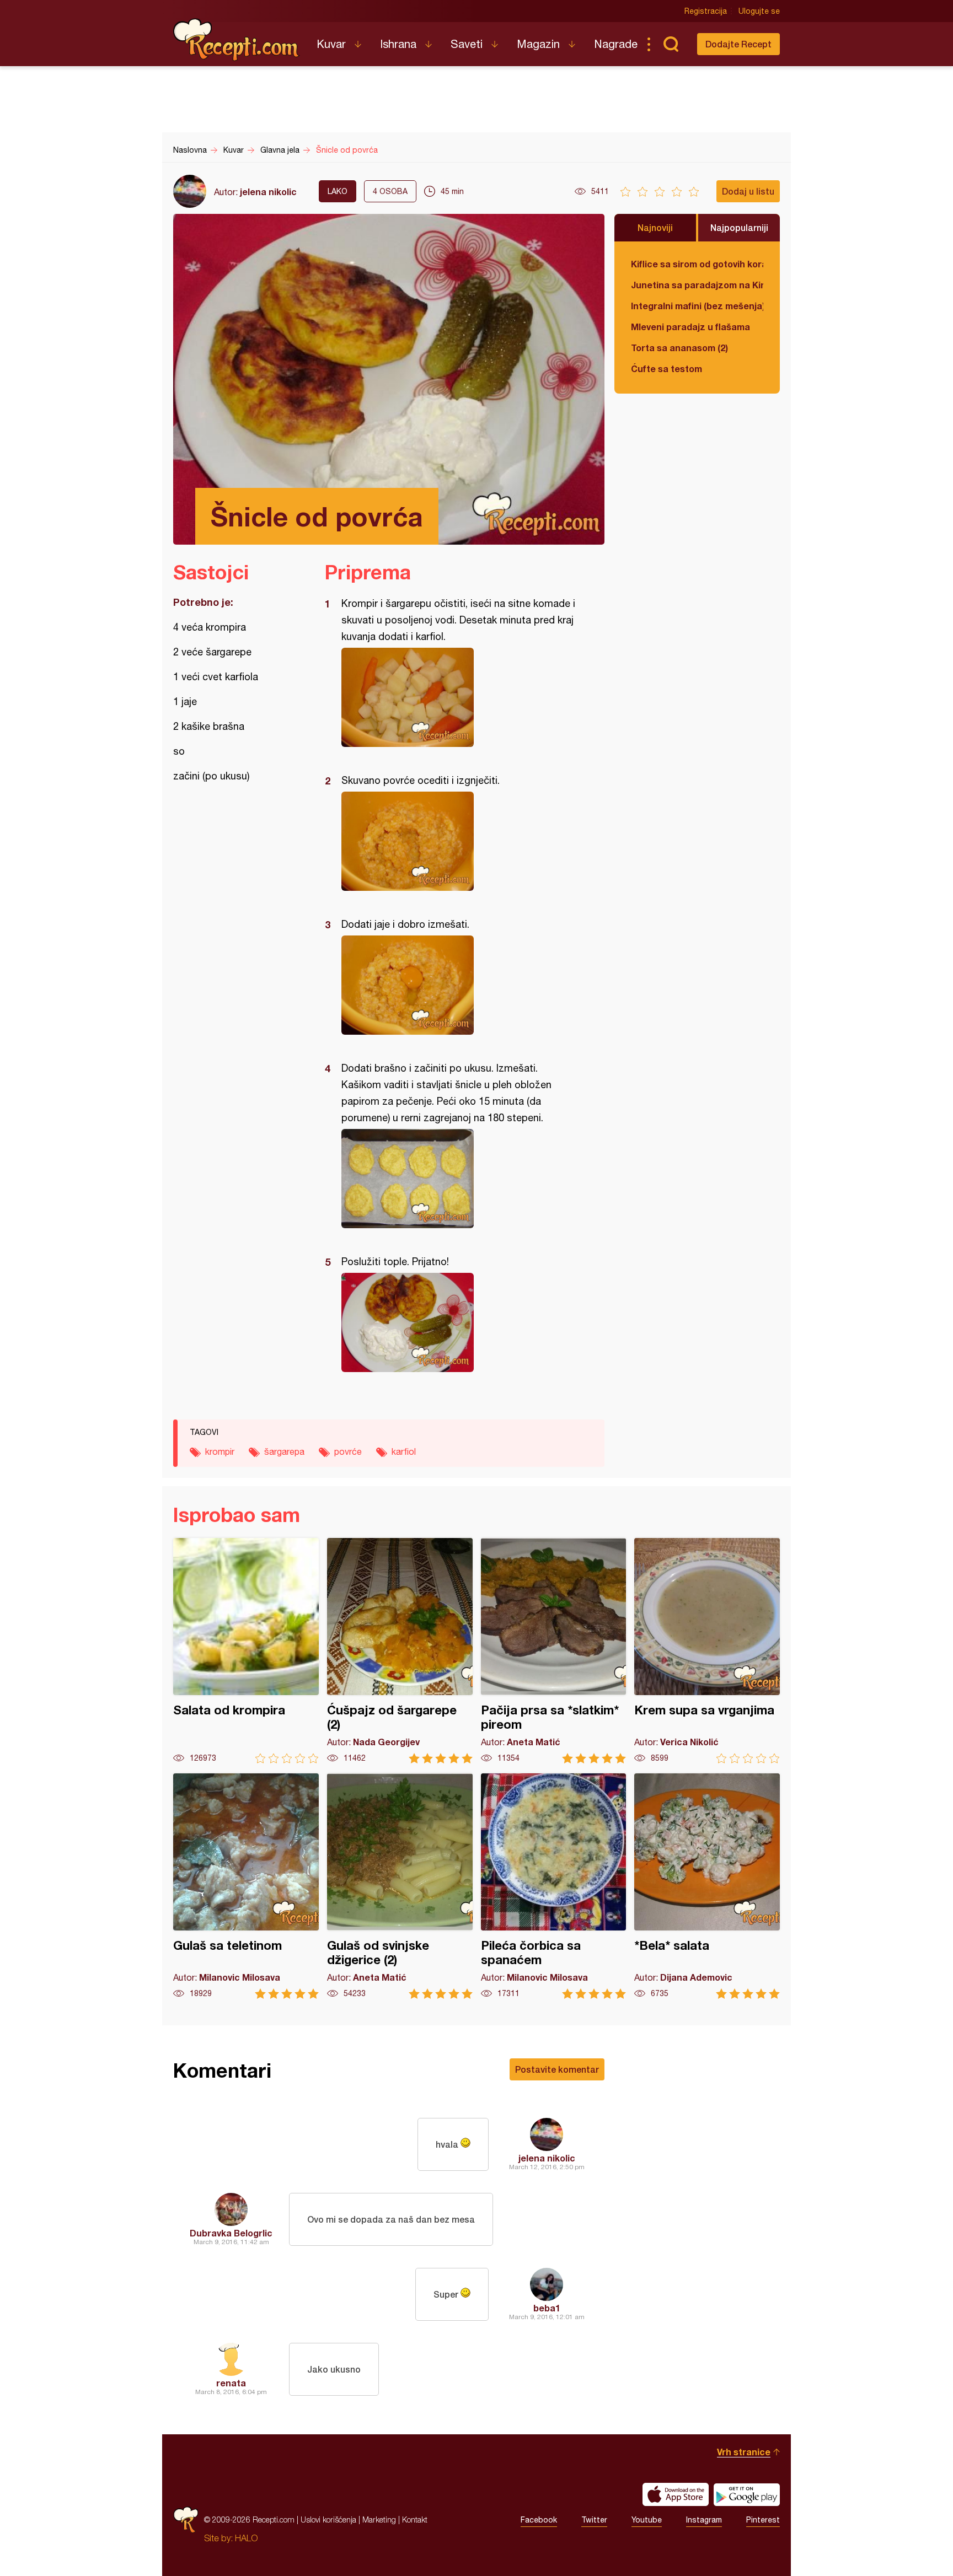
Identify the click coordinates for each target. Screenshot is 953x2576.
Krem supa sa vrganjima (707, 1651)
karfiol (404, 1451)
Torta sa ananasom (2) (679, 348)
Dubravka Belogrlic (231, 2233)
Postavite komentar (557, 2069)
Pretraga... (671, 44)
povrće (348, 1451)
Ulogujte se (759, 11)
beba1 (547, 2308)
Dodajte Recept (738, 44)
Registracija (706, 11)
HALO (246, 2538)
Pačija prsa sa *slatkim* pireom (554, 1651)
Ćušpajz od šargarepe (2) (400, 1651)
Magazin (538, 44)
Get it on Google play (747, 2494)
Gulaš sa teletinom (246, 1886)
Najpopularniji (739, 227)
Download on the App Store (676, 2494)
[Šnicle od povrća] (459, 697)
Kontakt (415, 2519)
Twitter (594, 2520)
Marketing (379, 2519)
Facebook (539, 2520)
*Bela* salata (707, 1886)
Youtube (647, 2520)
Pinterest (763, 2520)
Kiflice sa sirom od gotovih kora (697, 264)
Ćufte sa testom (666, 369)
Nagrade (616, 44)
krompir (220, 1451)
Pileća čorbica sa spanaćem (554, 1886)
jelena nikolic (268, 192)
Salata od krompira (246, 1651)
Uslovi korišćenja (328, 2519)
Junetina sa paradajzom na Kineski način (697, 285)
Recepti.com (237, 40)
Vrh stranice (744, 2452)
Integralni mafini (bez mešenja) (697, 306)
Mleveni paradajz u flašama (690, 327)
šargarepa (284, 1451)
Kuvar (331, 44)
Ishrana (398, 44)
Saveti (467, 44)
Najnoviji (655, 227)
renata (231, 2383)
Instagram (704, 2520)
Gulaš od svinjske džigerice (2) (400, 1886)
